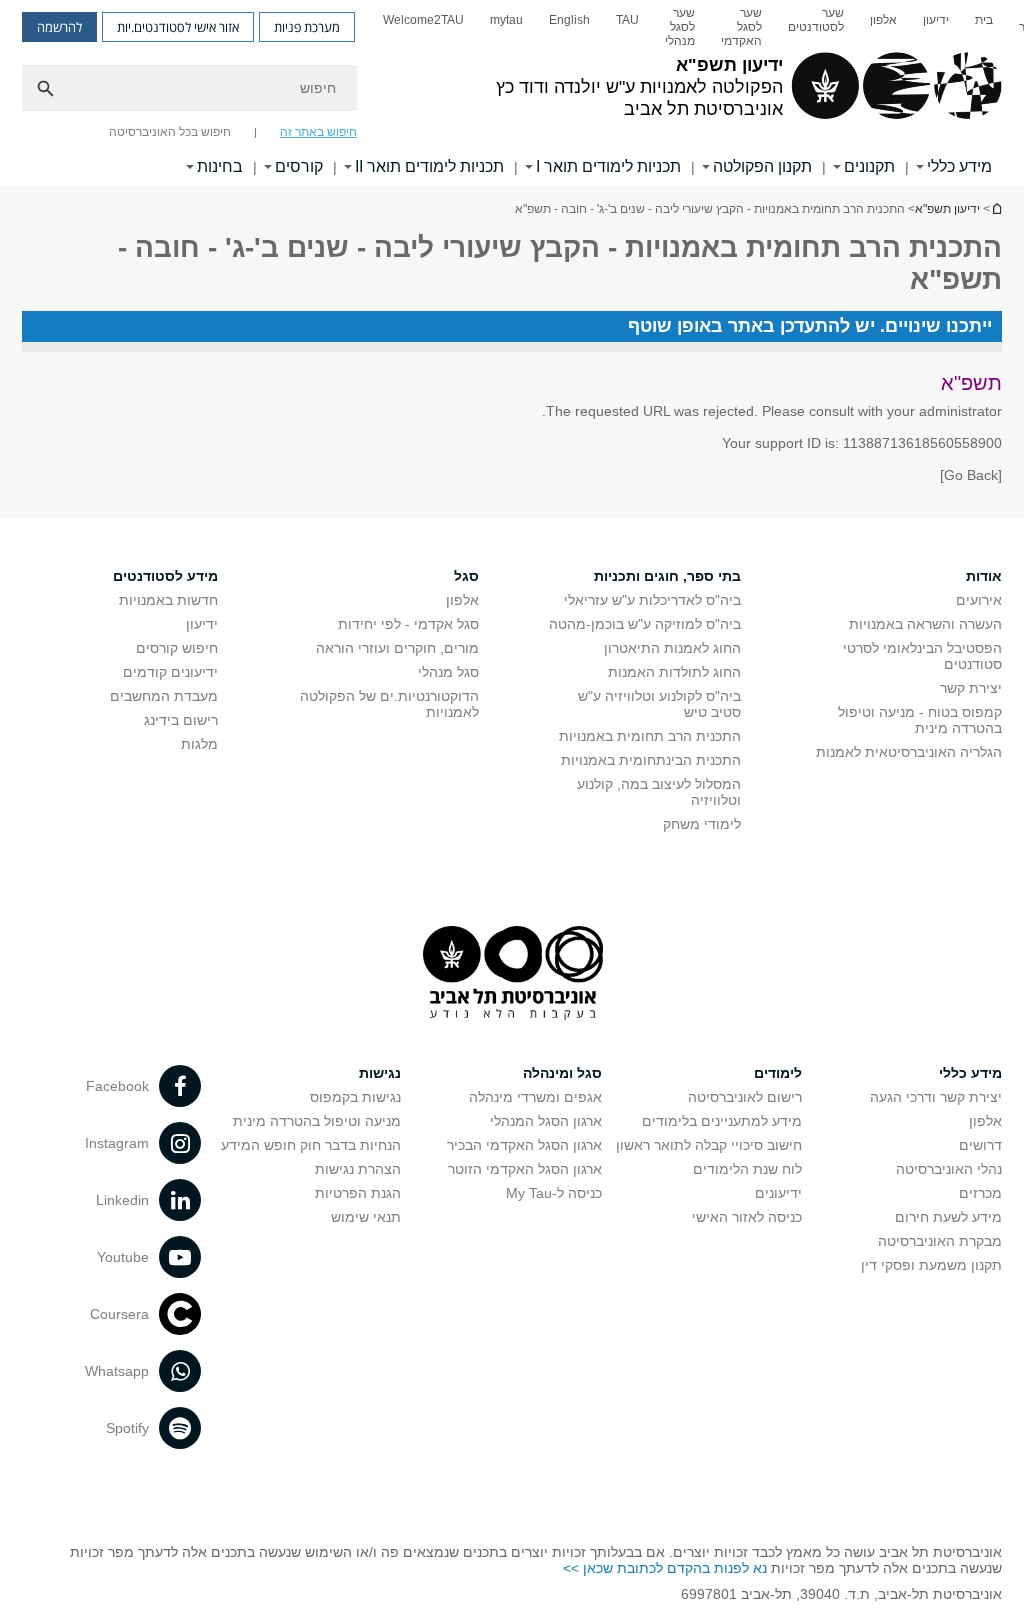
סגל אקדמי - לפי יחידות (408, 624)
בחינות (220, 166)
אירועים (979, 600)
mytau (506, 20)
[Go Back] (971, 475)
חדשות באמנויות (168, 600)
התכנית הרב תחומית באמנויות (650, 736)
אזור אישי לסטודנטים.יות (178, 27)
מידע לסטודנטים (165, 576)
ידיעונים (778, 1193)
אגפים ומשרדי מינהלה (535, 1097)
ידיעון (936, 20)
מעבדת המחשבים (164, 696)
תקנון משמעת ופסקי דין (931, 1265)
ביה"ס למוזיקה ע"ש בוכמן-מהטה (645, 624)
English (569, 20)
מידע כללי (959, 166)
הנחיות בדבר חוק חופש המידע (311, 1145)
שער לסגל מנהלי (680, 27)
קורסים (299, 166)
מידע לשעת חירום (948, 1217)
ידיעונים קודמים (170, 672)
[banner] (512, 93)
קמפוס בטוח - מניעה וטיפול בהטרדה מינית (920, 720)
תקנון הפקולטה (762, 166)
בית (984, 20)
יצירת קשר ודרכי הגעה (936, 1097)
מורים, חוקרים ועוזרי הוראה (397, 648)
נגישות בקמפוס (355, 1097)
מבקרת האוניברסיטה (940, 1241)
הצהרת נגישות (358, 1169)
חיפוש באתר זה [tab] (318, 132)
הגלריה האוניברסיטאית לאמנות (909, 752)
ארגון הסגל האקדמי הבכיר (524, 1145)
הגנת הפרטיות (358, 1193)
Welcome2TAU (423, 20)
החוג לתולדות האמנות (674, 672)
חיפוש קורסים (177, 648)
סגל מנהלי (448, 672)
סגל (466, 576)
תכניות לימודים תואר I (608, 166)
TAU (627, 20)
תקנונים (869, 166)
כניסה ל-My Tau (554, 1193)
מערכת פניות (307, 27)
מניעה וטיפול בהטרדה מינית (317, 1121)
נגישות (380, 1073)
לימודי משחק (702, 824)
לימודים (778, 1073)
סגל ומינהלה (562, 1073)
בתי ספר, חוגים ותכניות (667, 576)
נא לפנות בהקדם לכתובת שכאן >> (665, 1568)
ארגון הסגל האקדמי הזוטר (525, 1169)
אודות (984, 576)
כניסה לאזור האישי (747, 1217)
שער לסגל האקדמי (741, 27)
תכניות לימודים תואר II (429, 166)
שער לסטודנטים (816, 20)
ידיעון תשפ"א (996, 208)
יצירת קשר (971, 688)
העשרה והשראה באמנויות (925, 624)
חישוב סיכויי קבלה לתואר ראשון (709, 1145)
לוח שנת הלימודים (747, 1169)
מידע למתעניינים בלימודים (722, 1121)
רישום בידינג (181, 720)
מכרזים (980, 1193)
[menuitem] (984, 27)
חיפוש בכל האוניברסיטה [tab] (170, 132)
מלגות (199, 744)
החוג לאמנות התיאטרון (672, 648)
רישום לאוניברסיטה (745, 1097)
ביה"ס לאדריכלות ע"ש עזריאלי (652, 600)
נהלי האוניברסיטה (949, 1169)
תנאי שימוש (366, 1217)
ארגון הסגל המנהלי (546, 1121)
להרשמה (59, 27)
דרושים (980, 1145)
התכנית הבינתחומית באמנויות (651, 760)
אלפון (883, 20)
